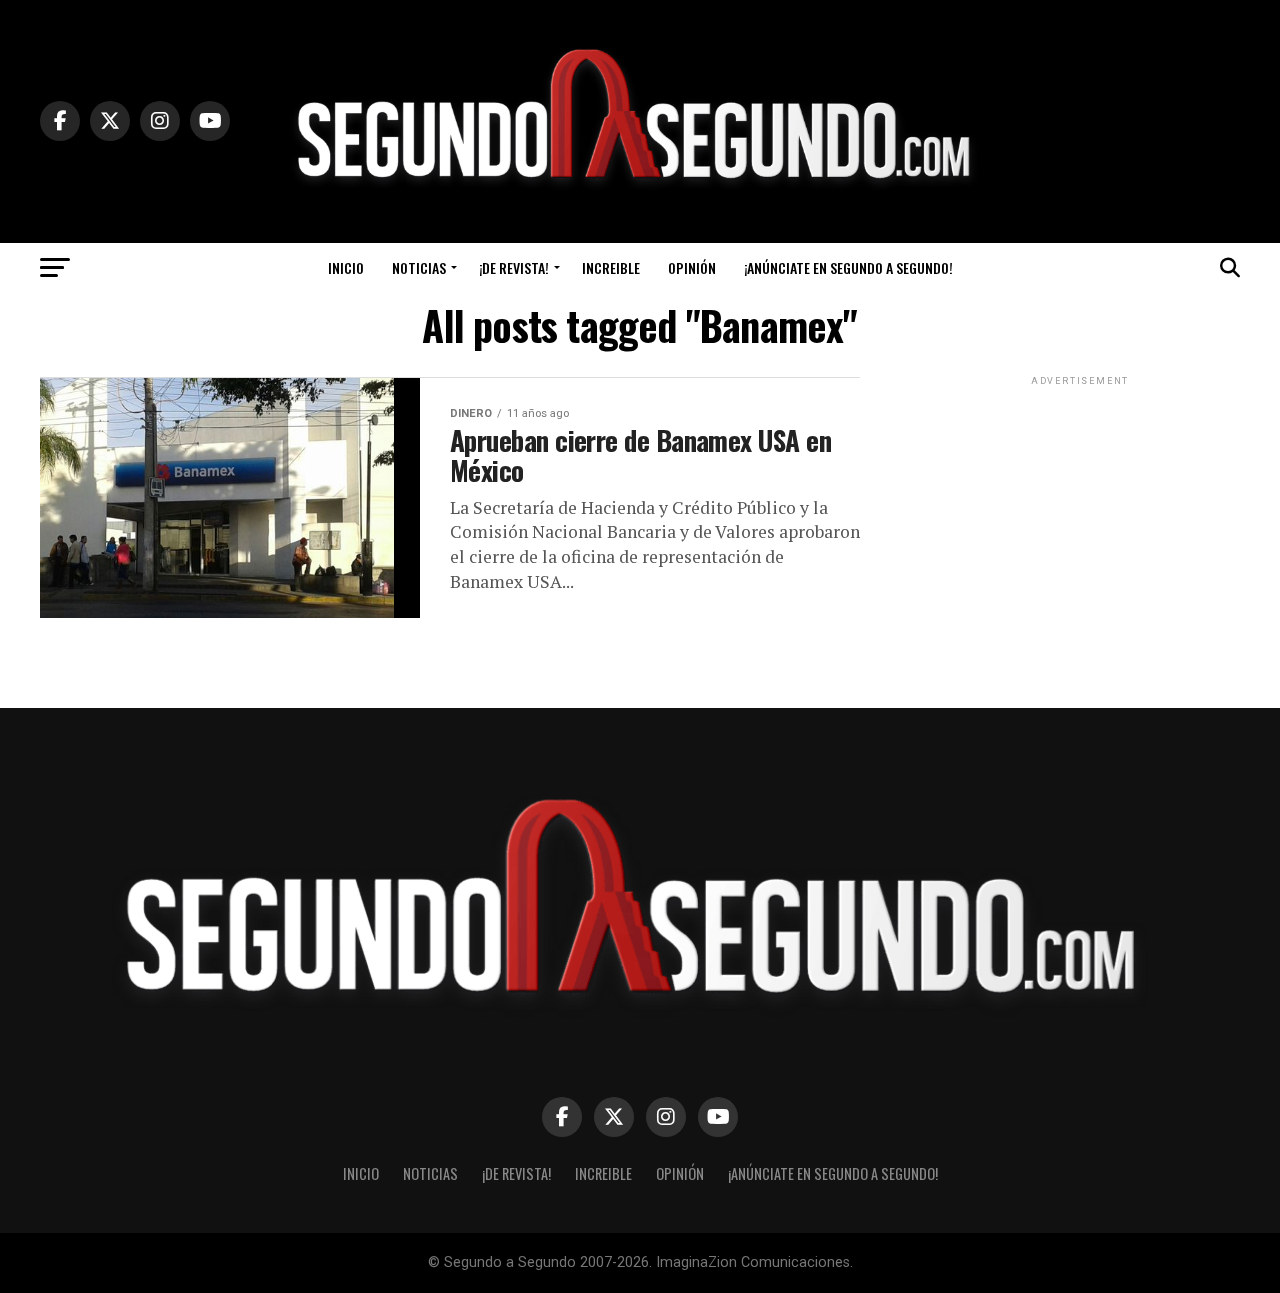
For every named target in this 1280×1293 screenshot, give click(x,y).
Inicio (346, 267)
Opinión (692, 267)
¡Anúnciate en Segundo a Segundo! (848, 267)
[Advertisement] (1080, 515)
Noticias (419, 267)
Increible (611, 267)
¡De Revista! (514, 267)
